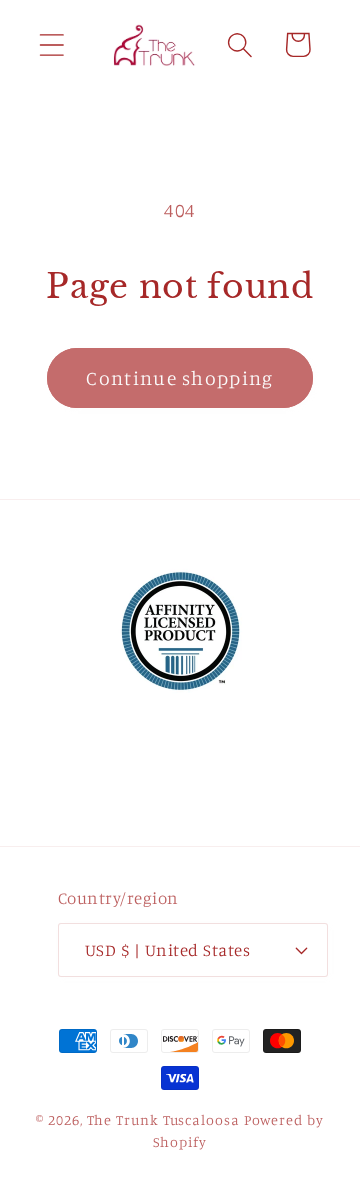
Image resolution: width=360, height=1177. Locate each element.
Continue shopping (179, 378)
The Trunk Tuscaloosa (163, 1119)
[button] (51, 44)
